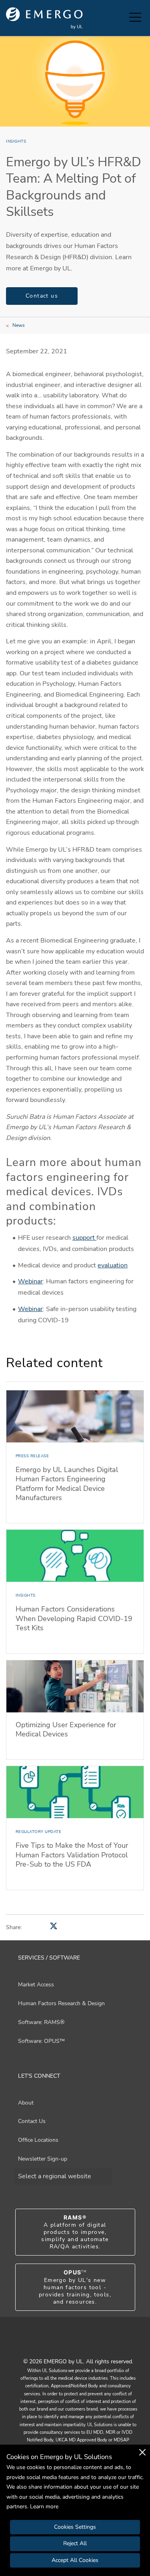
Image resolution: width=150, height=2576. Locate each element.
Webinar (30, 1281)
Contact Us (32, 2121)
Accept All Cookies (75, 2560)
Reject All (75, 2543)
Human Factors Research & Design (61, 2003)
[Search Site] (121, 18)
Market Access (36, 1985)
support (84, 1238)
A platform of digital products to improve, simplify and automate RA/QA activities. (75, 2232)
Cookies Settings (75, 2527)
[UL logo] (44, 18)
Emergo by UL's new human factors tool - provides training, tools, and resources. (75, 2287)
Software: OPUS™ (41, 2041)
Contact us (42, 296)
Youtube (65, 2344)
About (26, 2103)
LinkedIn (85, 2344)
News (19, 325)
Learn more (44, 2507)
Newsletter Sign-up (43, 2159)
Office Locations (38, 2140)
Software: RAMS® (41, 2022)
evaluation (113, 1265)
